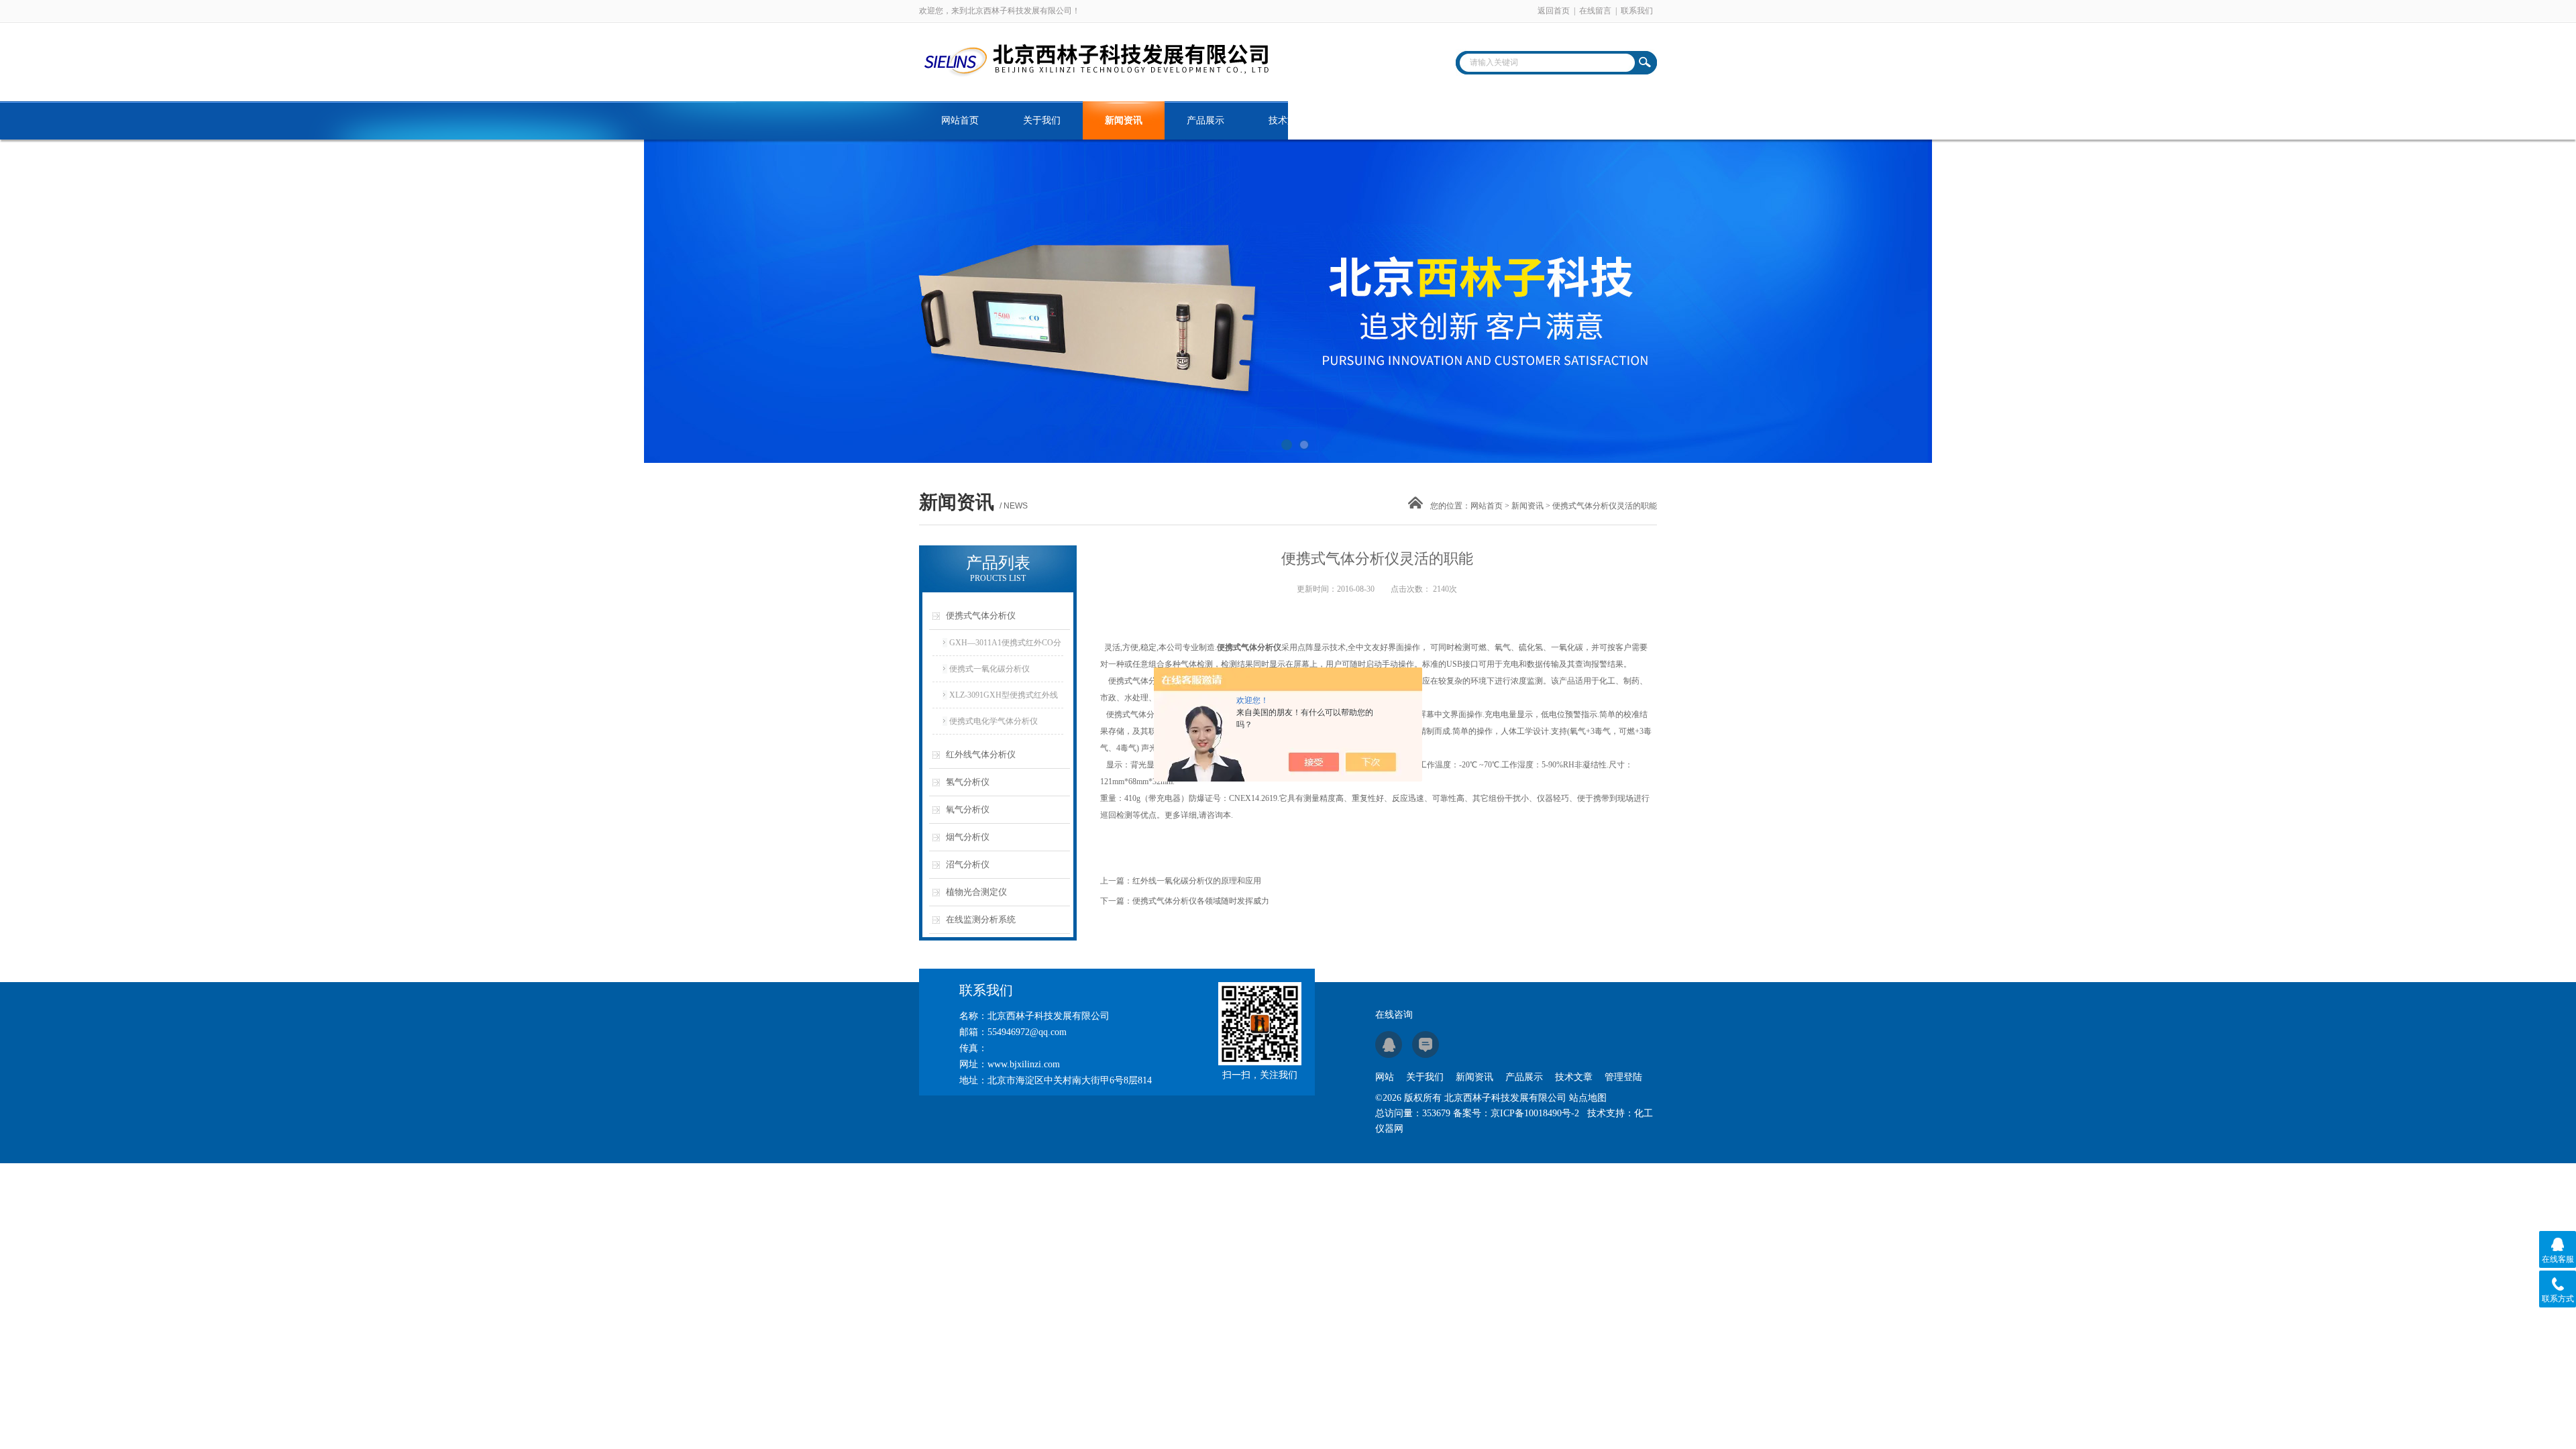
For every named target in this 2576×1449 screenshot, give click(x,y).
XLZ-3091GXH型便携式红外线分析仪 (1004, 699)
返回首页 (1554, 11)
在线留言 (1595, 11)
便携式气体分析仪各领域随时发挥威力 (1201, 901)
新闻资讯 (1124, 120)
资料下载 (1369, 120)
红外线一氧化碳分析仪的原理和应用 (1197, 881)
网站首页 (960, 120)
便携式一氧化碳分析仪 (989, 669)
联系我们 (1637, 11)
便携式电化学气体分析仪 (994, 721)
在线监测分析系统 (981, 919)
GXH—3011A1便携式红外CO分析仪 (1005, 647)
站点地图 (1588, 1098)
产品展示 (1205, 120)
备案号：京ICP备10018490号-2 (1516, 1113)
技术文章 (1287, 120)
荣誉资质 (1451, 120)
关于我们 (1042, 120)
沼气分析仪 (968, 864)
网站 (1385, 1077)
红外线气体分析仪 (981, 754)
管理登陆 (1623, 1077)
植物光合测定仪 (976, 892)
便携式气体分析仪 (981, 615)
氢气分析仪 (968, 782)
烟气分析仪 (968, 837)
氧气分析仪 (968, 809)
